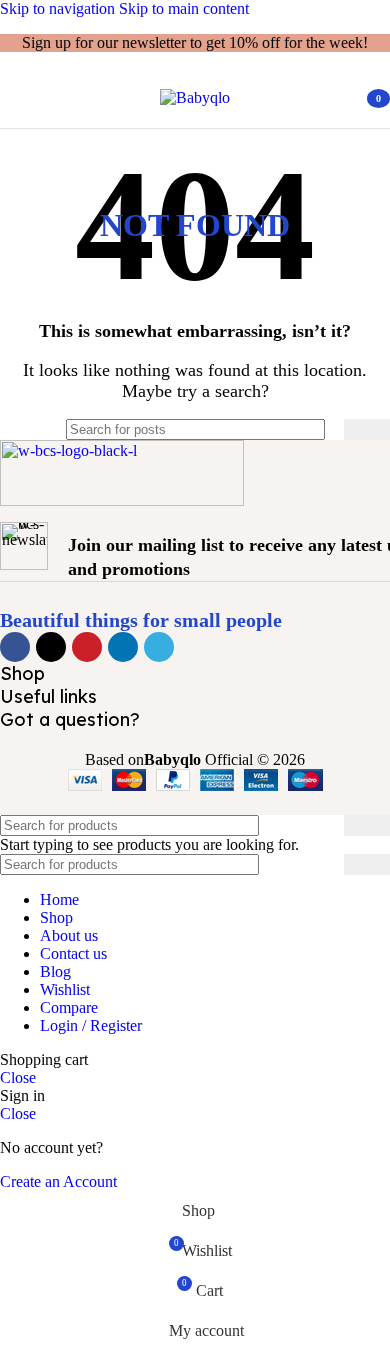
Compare (69, 1007)
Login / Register (91, 1025)
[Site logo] (195, 97)
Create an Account (58, 1181)
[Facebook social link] (15, 647)
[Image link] (122, 500)
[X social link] (51, 647)
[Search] (367, 429)
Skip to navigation (59, 8)
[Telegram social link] (159, 647)
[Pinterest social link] (87, 647)
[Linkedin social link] (123, 647)
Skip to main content (184, 8)
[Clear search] (324, 430)
